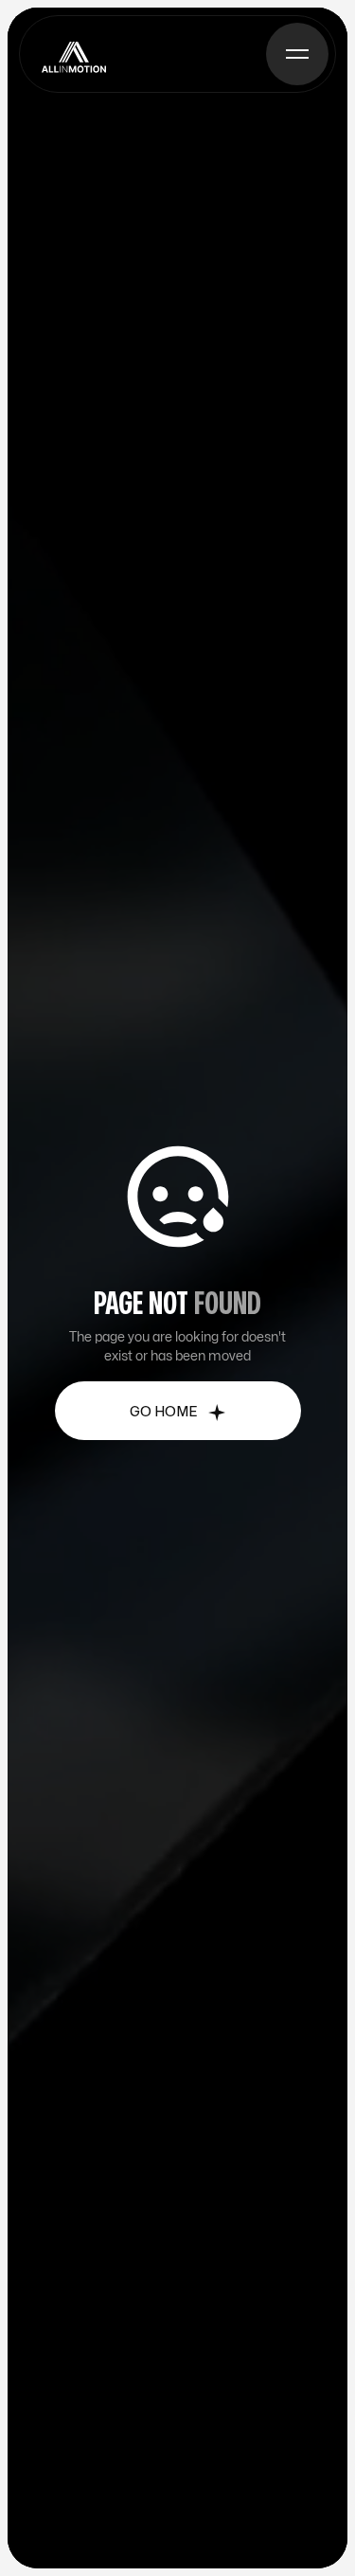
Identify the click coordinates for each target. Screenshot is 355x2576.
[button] (297, 54)
